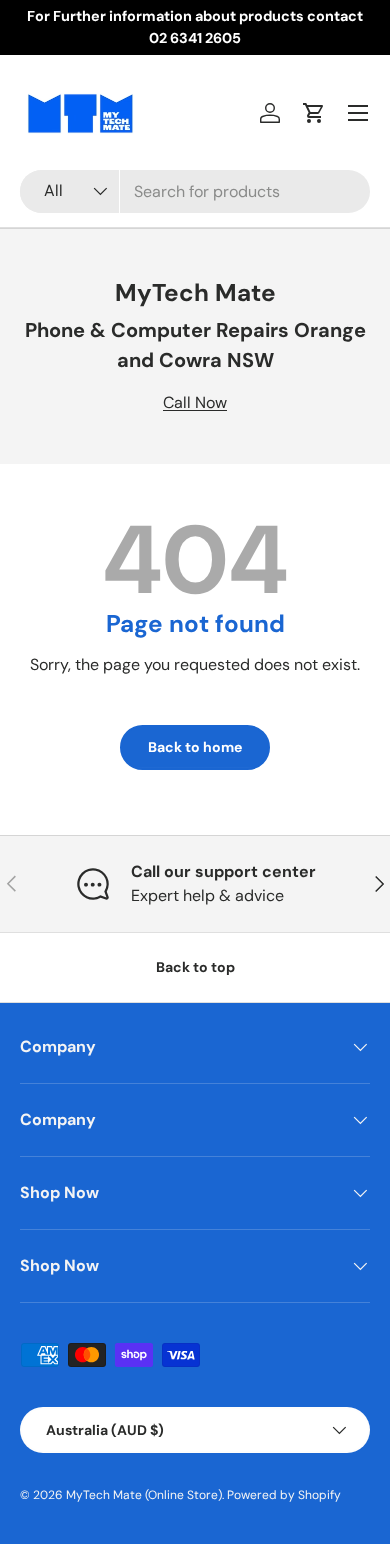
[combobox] (195, 191)
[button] (314, 113)
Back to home (195, 747)
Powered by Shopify (284, 1495)
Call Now (195, 402)
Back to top (195, 967)
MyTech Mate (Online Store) (144, 1495)
